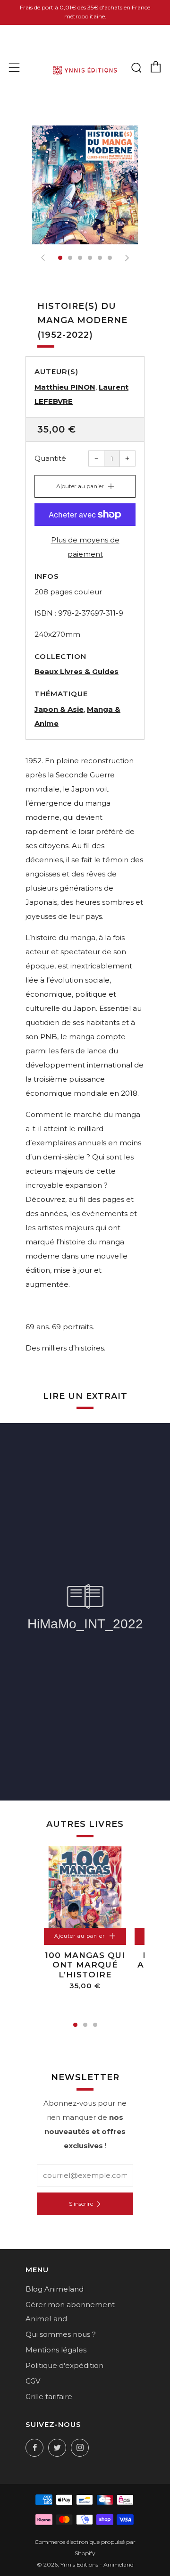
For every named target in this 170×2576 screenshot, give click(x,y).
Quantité (50, 458)
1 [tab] (75, 2025)
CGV (33, 2381)
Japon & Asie (59, 709)
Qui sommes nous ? (61, 2334)
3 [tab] (95, 2025)
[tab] (60, 258)
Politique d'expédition (64, 2365)
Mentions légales (56, 2350)
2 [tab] (85, 2025)
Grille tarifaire (49, 2397)
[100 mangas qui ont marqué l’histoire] (85, 1887)
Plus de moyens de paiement (85, 547)
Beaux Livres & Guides (76, 671)
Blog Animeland (55, 2289)
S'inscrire (81, 2204)
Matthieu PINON (65, 387)
